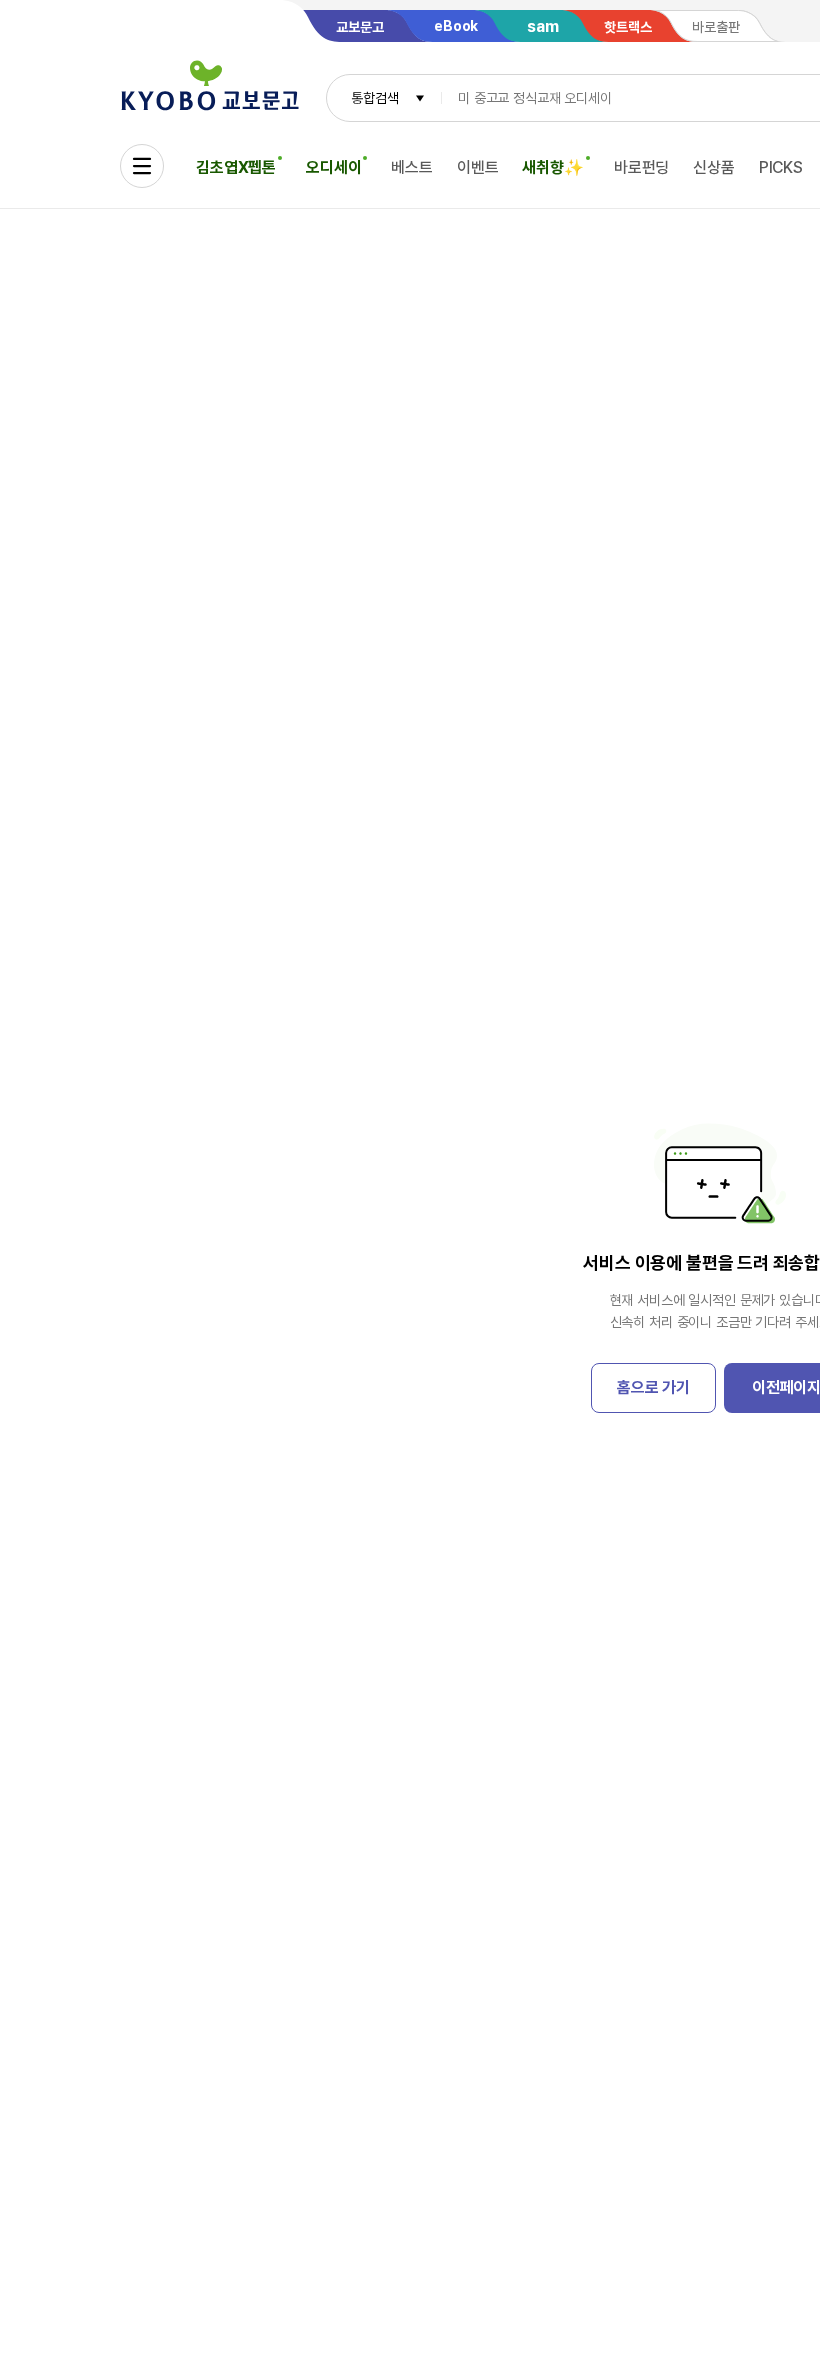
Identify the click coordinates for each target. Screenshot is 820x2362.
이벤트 (478, 167)
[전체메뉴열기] (142, 166)
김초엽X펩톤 (236, 167)
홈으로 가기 (653, 1387)
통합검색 (374, 98)
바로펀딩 (641, 167)
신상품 (714, 167)
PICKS (781, 167)
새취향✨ (552, 167)
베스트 (412, 167)
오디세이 (333, 167)
